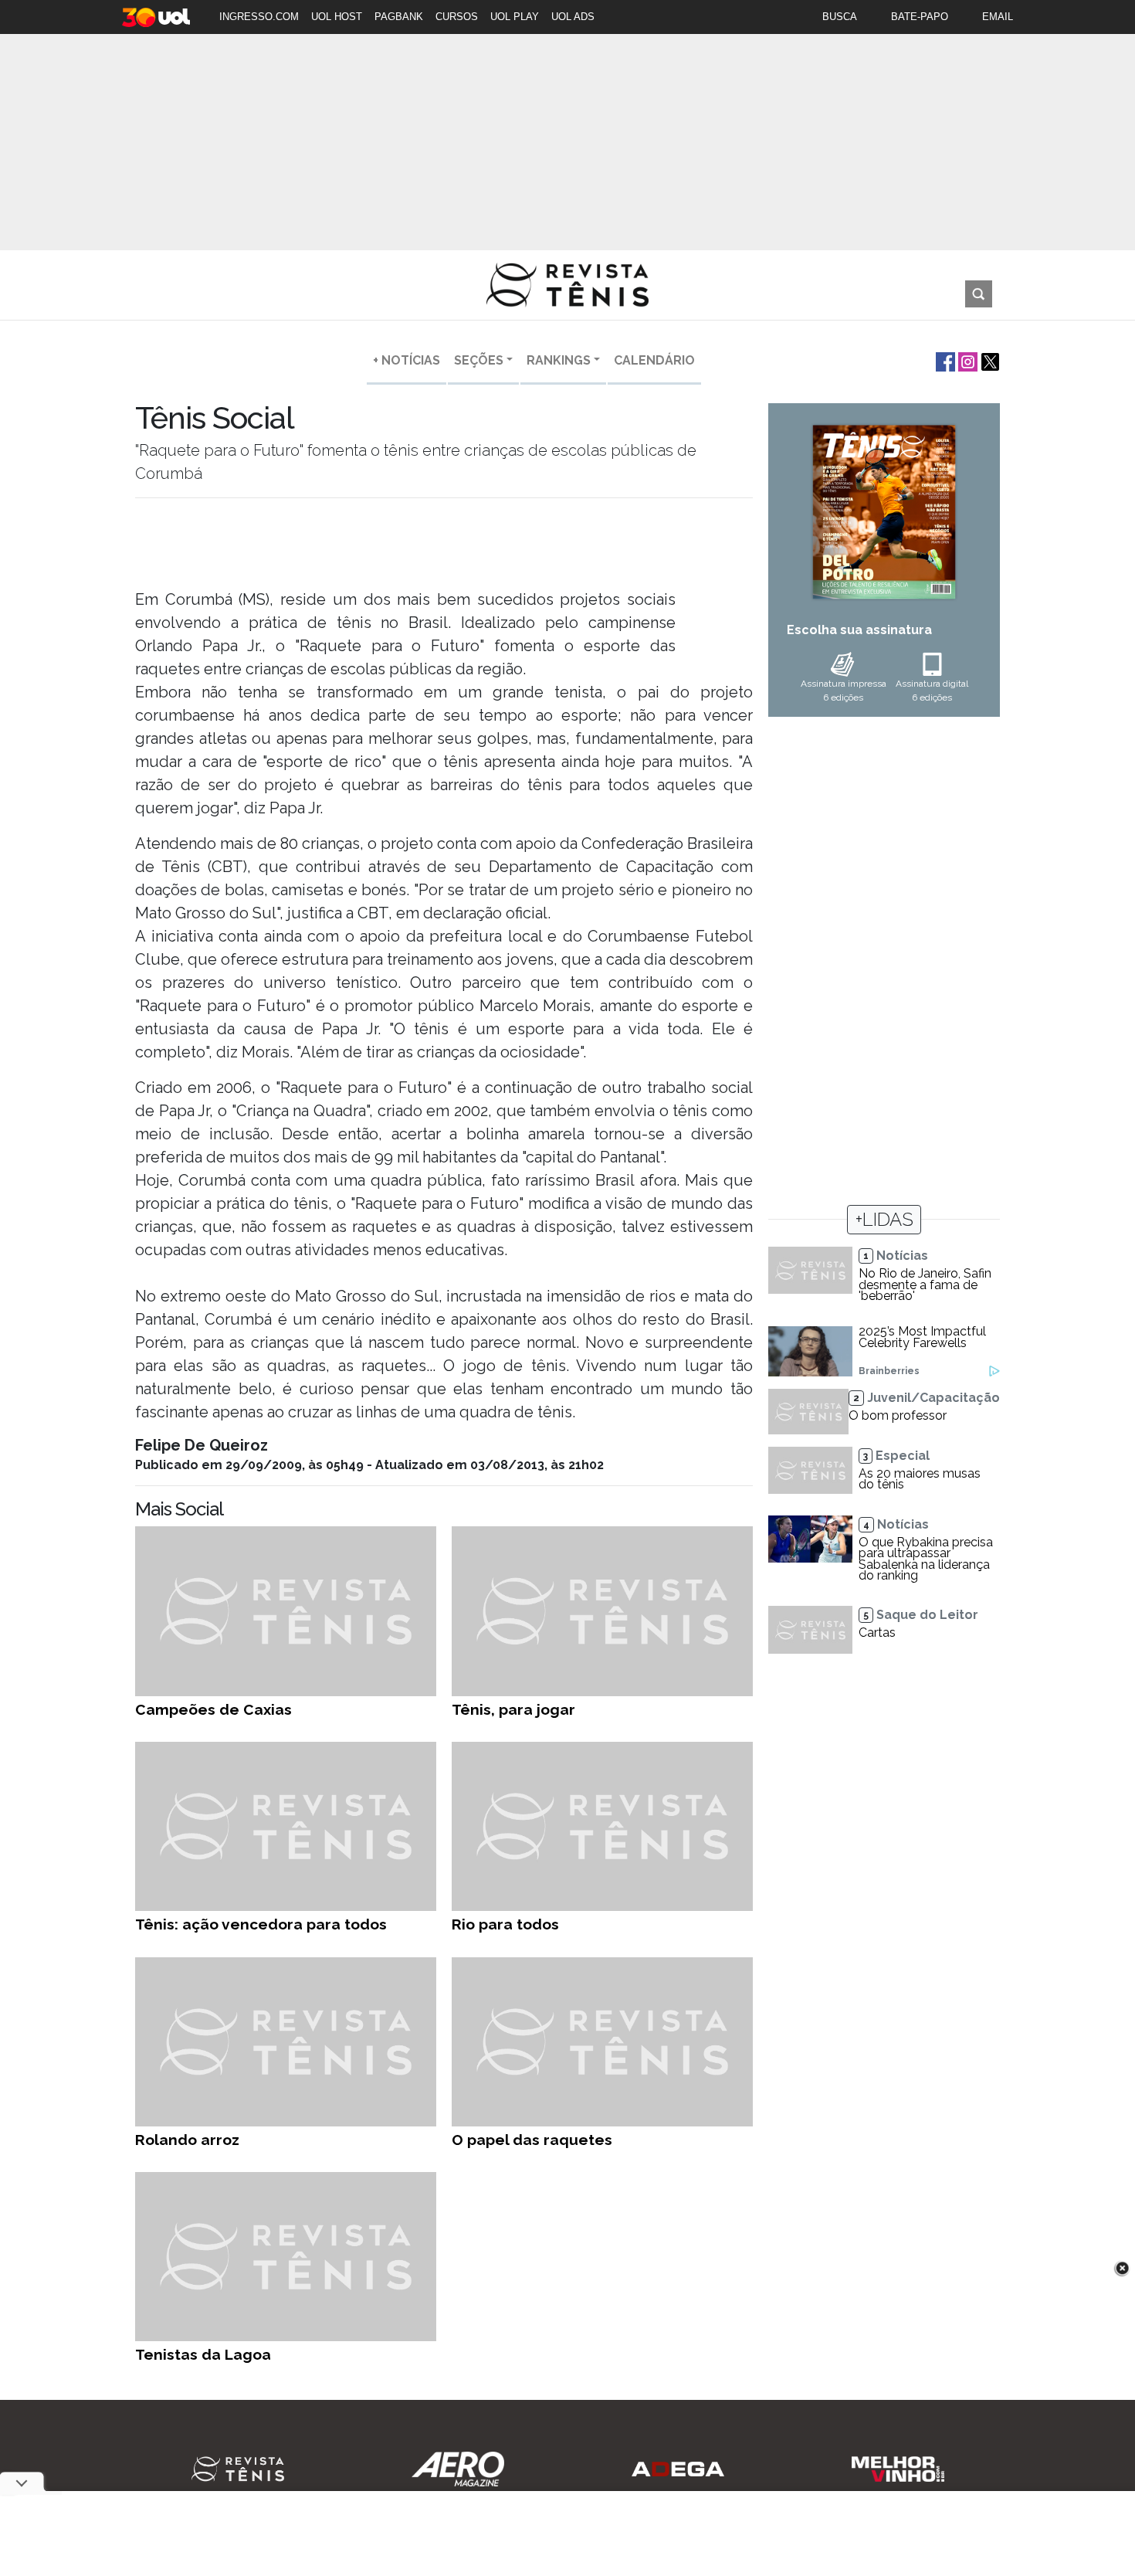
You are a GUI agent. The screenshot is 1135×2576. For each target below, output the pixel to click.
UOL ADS (573, 17)
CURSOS (457, 17)
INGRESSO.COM (259, 17)
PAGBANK (399, 17)
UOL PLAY (515, 17)
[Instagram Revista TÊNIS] (966, 360)
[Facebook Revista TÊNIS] (944, 360)
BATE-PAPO (920, 17)
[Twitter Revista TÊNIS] (989, 360)
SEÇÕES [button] (479, 360)
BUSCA (840, 17)
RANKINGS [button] (559, 360)
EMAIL (998, 17)
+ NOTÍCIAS (407, 360)
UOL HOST (337, 17)
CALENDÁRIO (654, 360)
